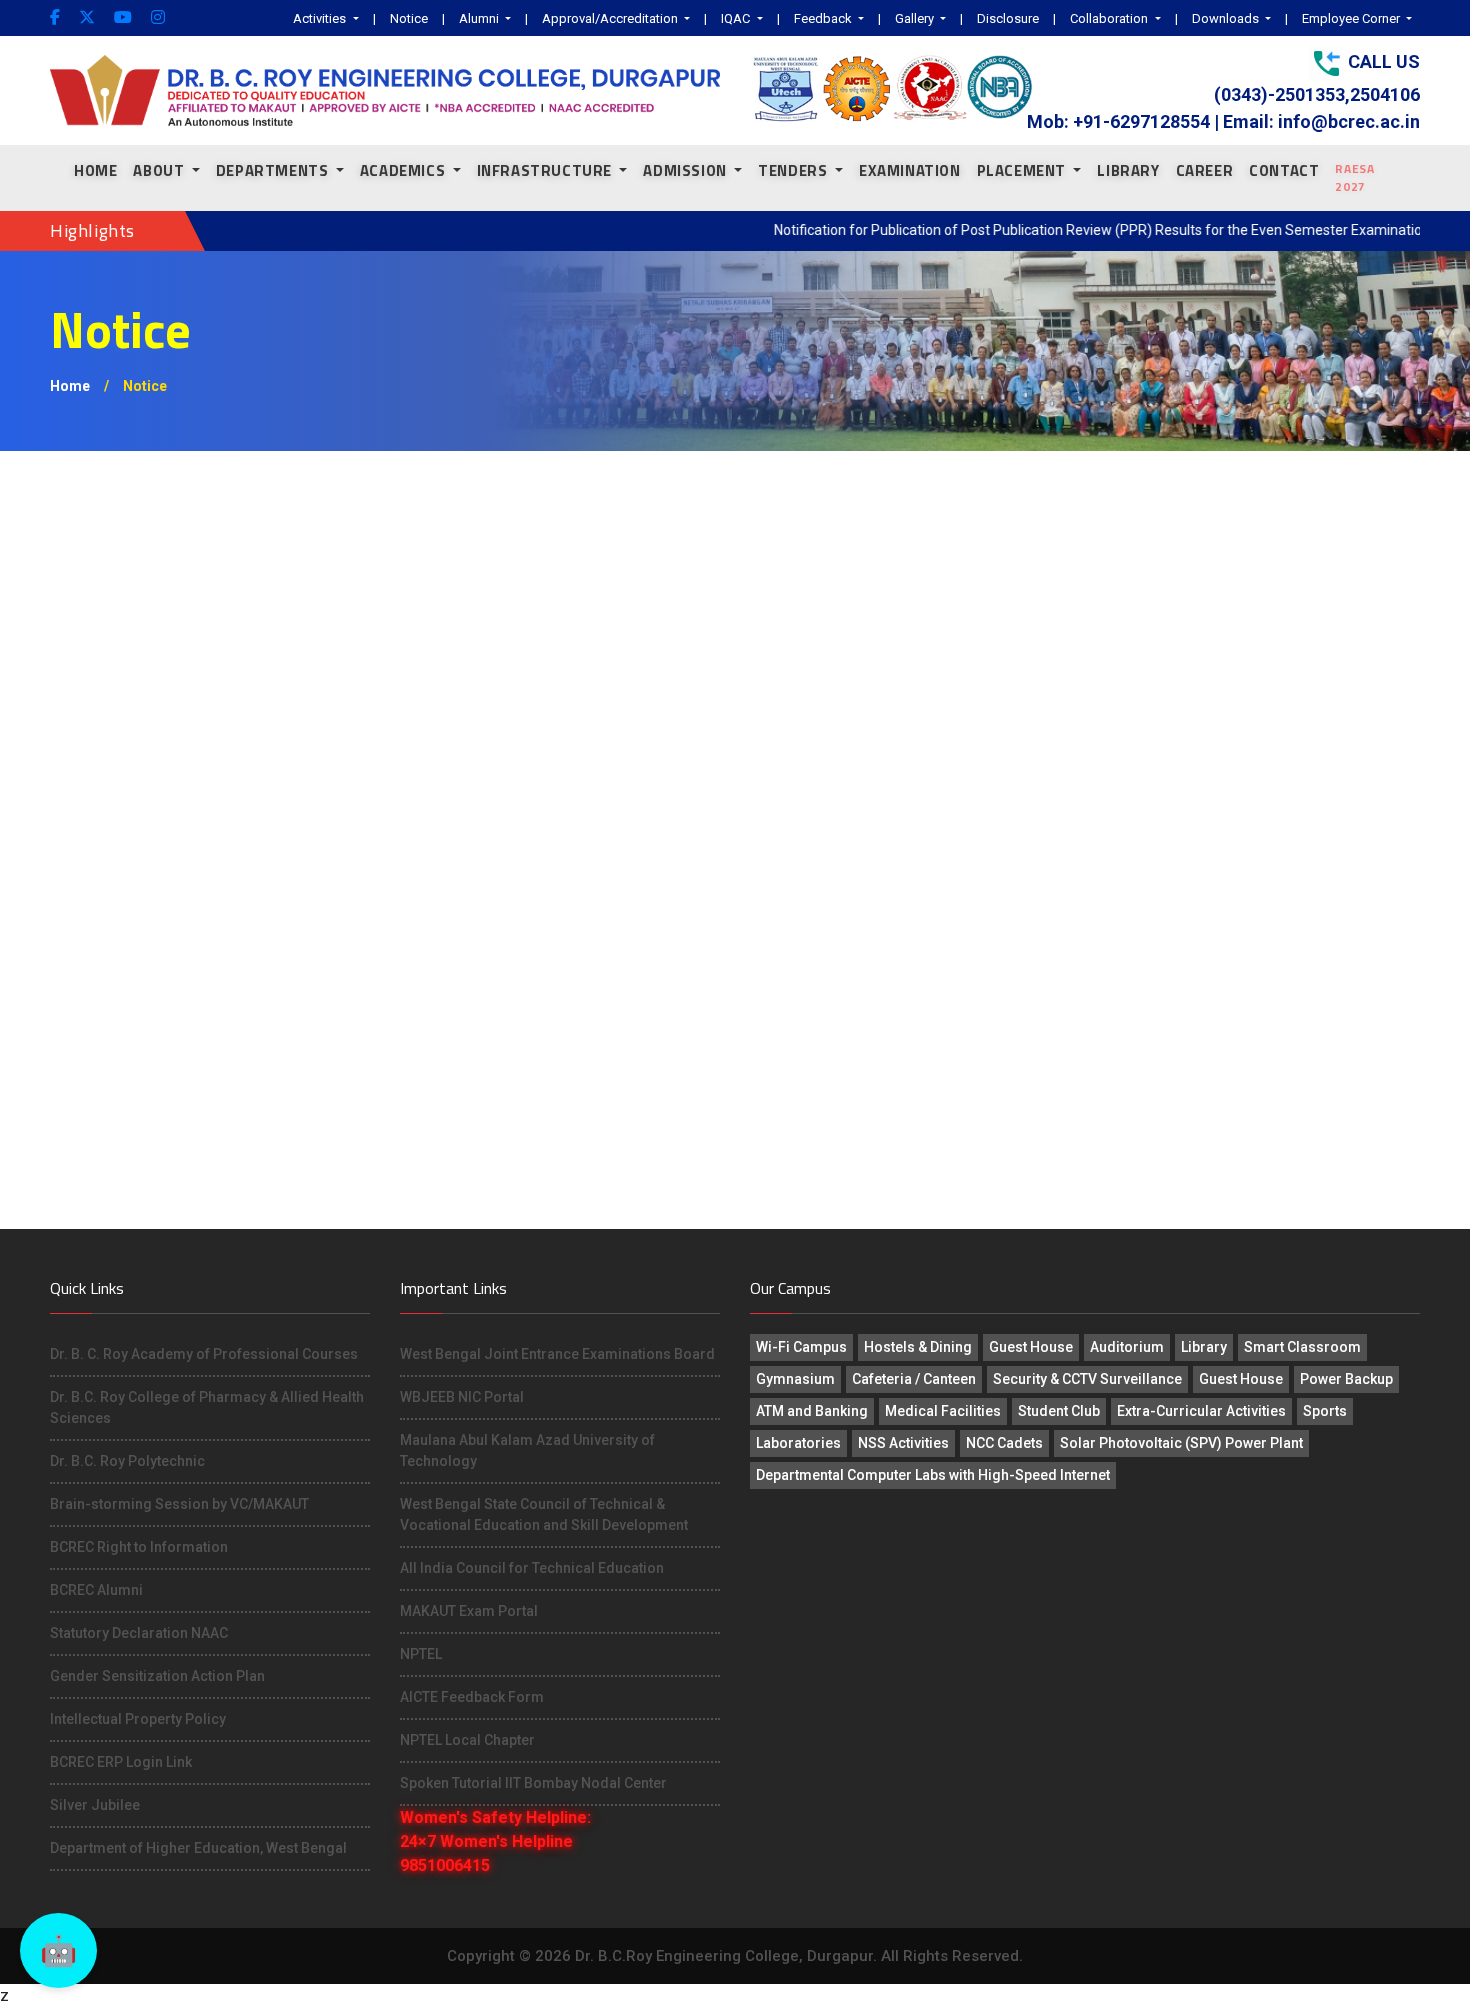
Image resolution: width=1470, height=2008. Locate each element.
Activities (321, 18)
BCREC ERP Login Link (121, 1762)
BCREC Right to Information (139, 1547)
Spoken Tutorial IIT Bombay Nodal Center (533, 1783)
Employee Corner (1352, 18)
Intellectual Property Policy (138, 1719)
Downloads (1227, 18)
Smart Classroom (1302, 1347)
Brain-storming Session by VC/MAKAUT (179, 1504)
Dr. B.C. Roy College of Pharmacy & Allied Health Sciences (207, 1407)
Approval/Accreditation (611, 18)
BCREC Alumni (96, 1590)
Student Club (1059, 1411)
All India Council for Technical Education (532, 1568)
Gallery (916, 18)
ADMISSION (686, 170)
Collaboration (1110, 18)
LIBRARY (1128, 170)
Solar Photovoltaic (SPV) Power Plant (1181, 1443)
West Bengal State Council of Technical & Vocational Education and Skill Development (544, 1514)
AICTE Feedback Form (472, 1697)
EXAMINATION (910, 170)
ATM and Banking (812, 1411)
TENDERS (794, 170)
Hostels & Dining (918, 1347)
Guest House (1031, 1347)
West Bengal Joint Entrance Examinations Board (557, 1354)
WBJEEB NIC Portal (462, 1397)
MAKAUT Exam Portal (469, 1611)
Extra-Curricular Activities (1201, 1411)
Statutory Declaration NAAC (139, 1633)
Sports (1325, 1411)
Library (1204, 1347)
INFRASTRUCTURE (546, 170)
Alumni (480, 18)
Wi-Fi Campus (801, 1347)
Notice (409, 18)
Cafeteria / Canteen (914, 1379)
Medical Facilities (943, 1411)
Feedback (824, 18)
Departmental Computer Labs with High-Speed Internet (933, 1475)
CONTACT (1284, 170)
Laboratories (798, 1443)
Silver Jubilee (95, 1805)
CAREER (1205, 170)
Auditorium (1127, 1347)
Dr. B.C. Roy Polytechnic (127, 1461)
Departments (274, 170)
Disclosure (1008, 18)
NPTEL (421, 1654)
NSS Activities (903, 1443)
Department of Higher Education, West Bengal (198, 1848)
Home (95, 170)
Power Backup (1346, 1379)
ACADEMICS (404, 170)
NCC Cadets (1004, 1443)
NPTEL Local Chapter (467, 1740)
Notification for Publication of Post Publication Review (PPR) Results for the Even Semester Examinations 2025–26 (1094, 230)
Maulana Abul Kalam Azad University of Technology (527, 1450)
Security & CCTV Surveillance (1087, 1379)
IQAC (737, 18)
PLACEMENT (1023, 170)
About (160, 170)
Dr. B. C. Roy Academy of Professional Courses (204, 1354)
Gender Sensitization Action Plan (157, 1676)
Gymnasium (795, 1379)
